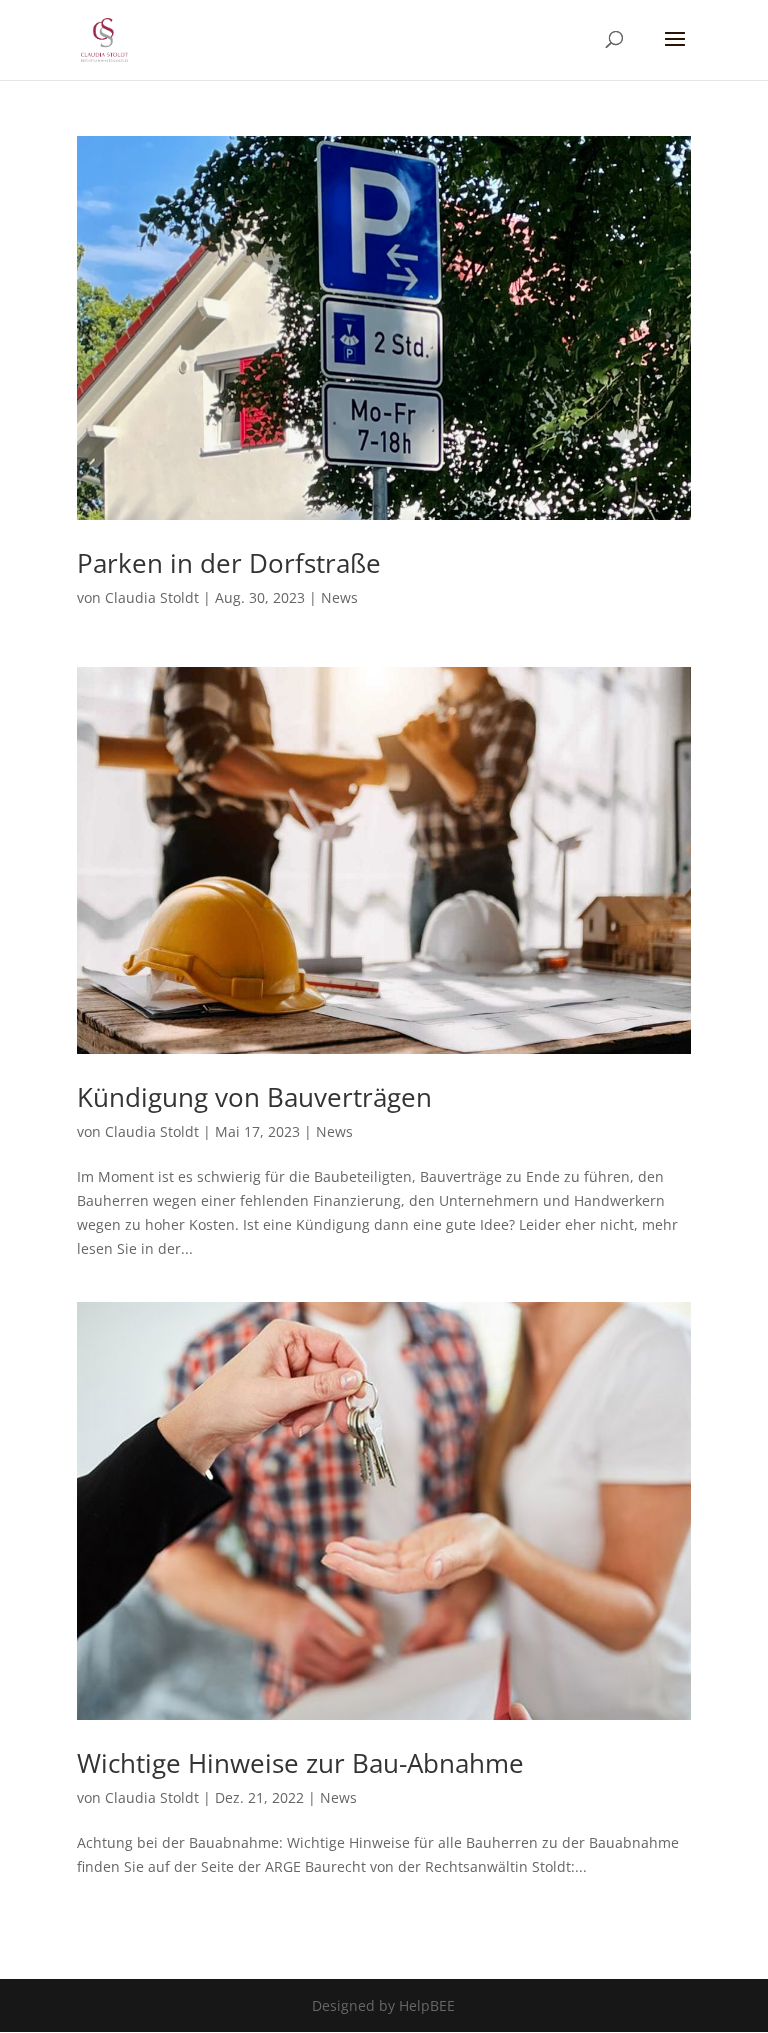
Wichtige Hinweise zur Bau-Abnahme (300, 1763)
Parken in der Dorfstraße (229, 563)
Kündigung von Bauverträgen (254, 1097)
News (339, 597)
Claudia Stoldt (152, 597)
